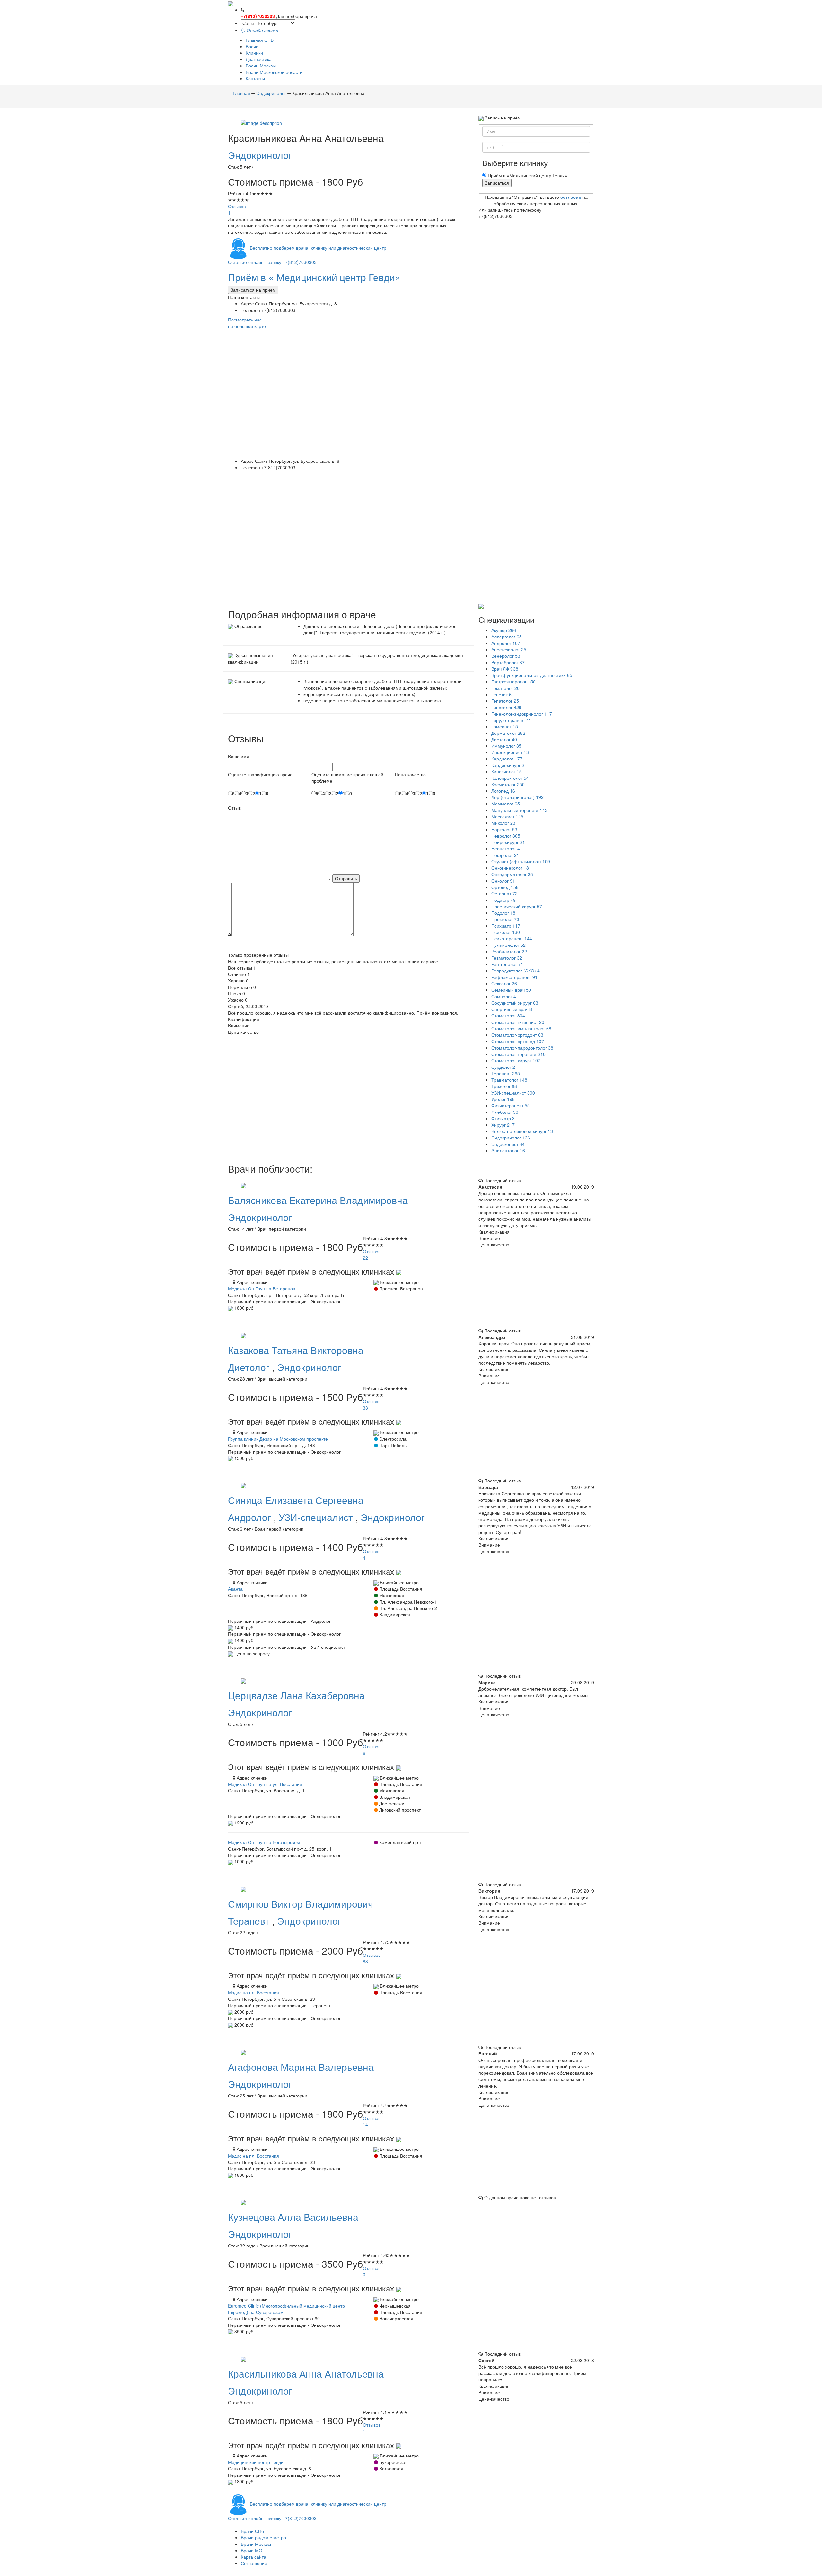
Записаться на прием (253, 290)
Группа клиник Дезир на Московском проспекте (278, 1439)
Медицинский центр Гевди (256, 2462)
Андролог (251, 1517)
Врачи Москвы (261, 66)
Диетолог (250, 1367)
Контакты (255, 78)
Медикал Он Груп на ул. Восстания (265, 1784)
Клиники (254, 53)
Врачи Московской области (274, 72)
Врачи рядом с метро (263, 2537)
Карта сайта (254, 2557)
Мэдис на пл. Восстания (254, 1992)
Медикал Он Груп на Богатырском (264, 1842)
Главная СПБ (260, 40)
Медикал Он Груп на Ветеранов (262, 1288)
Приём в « (314, 277)
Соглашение (254, 2563)
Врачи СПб (252, 2531)
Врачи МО (252, 2550)
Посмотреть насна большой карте (247, 323)
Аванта (235, 1589)
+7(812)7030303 (258, 16)
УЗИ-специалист (317, 1517)
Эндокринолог (260, 155)
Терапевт (250, 1921)
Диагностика (259, 59)
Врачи (252, 46)
